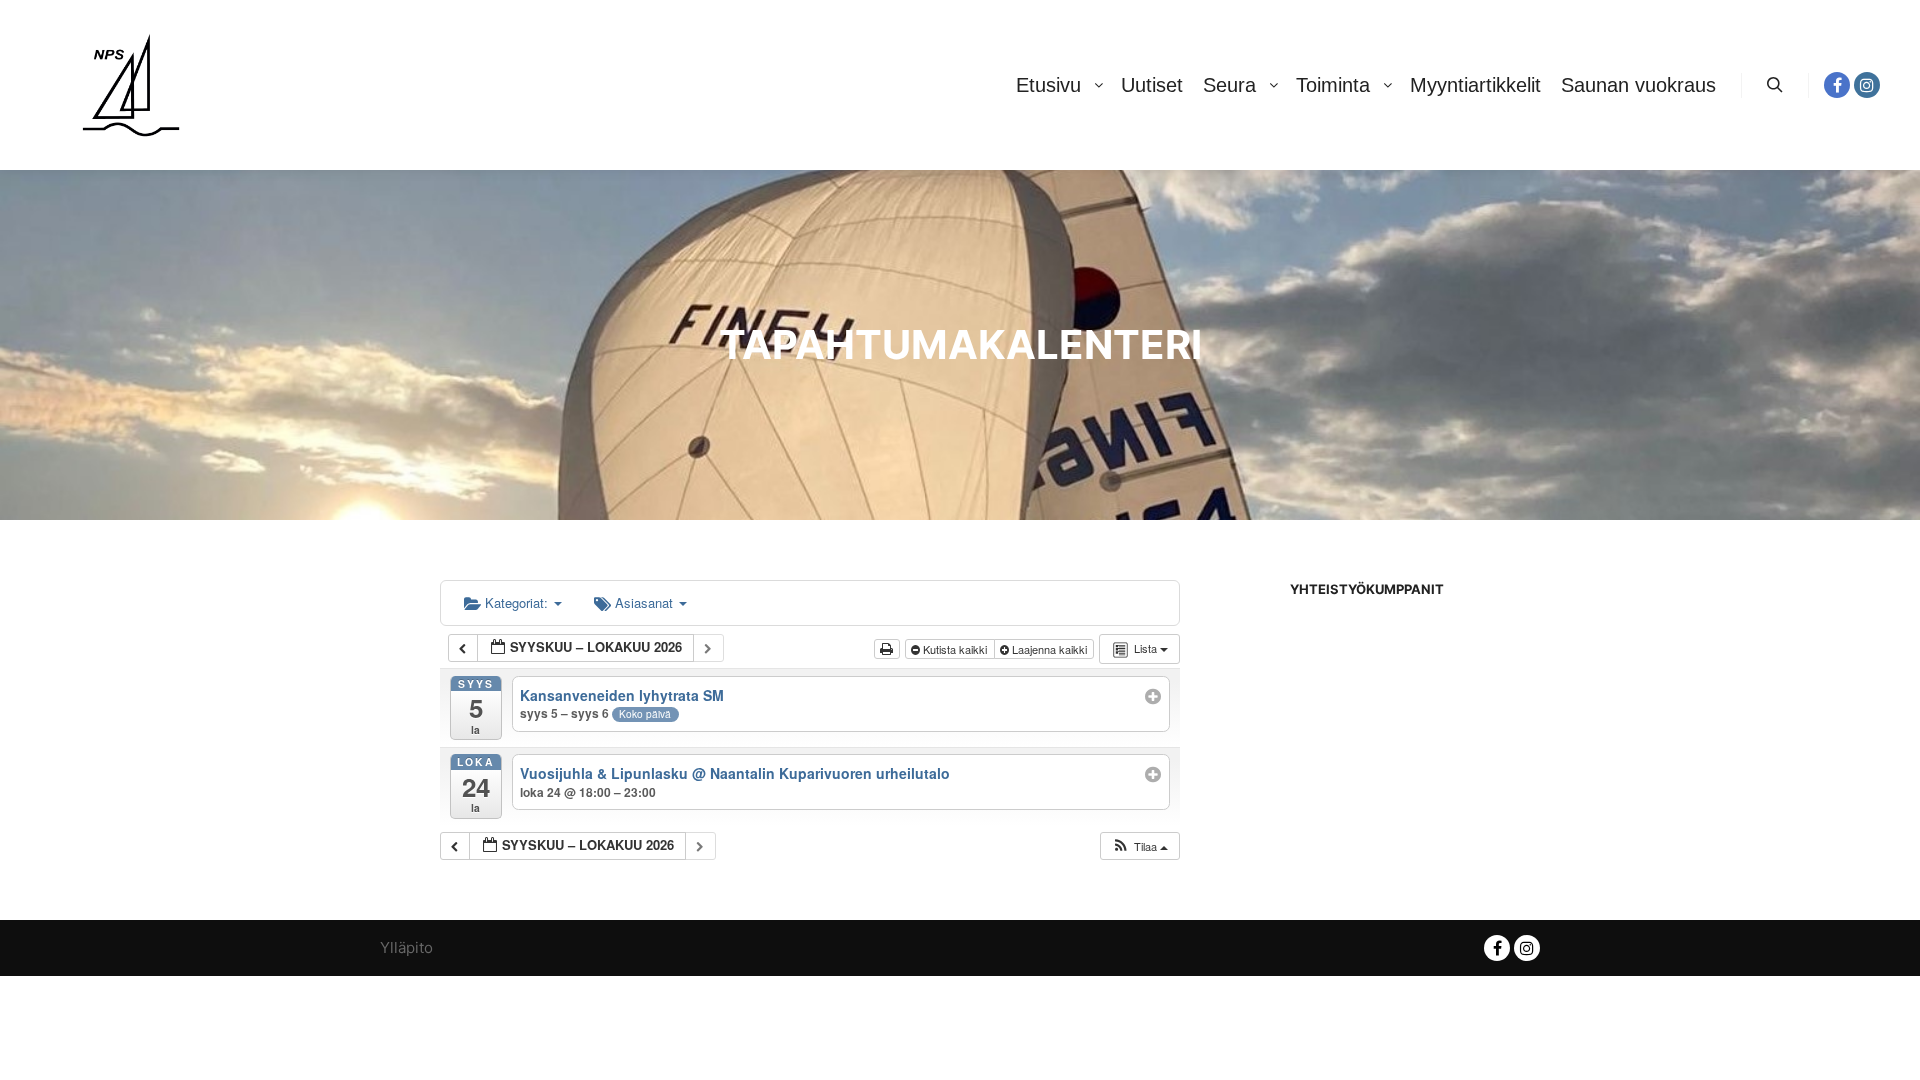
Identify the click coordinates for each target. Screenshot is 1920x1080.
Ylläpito (406, 947)
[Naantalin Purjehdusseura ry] (130, 85)
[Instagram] (1867, 85)
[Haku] (1775, 85)
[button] (1139, 846)
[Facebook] (1837, 85)
